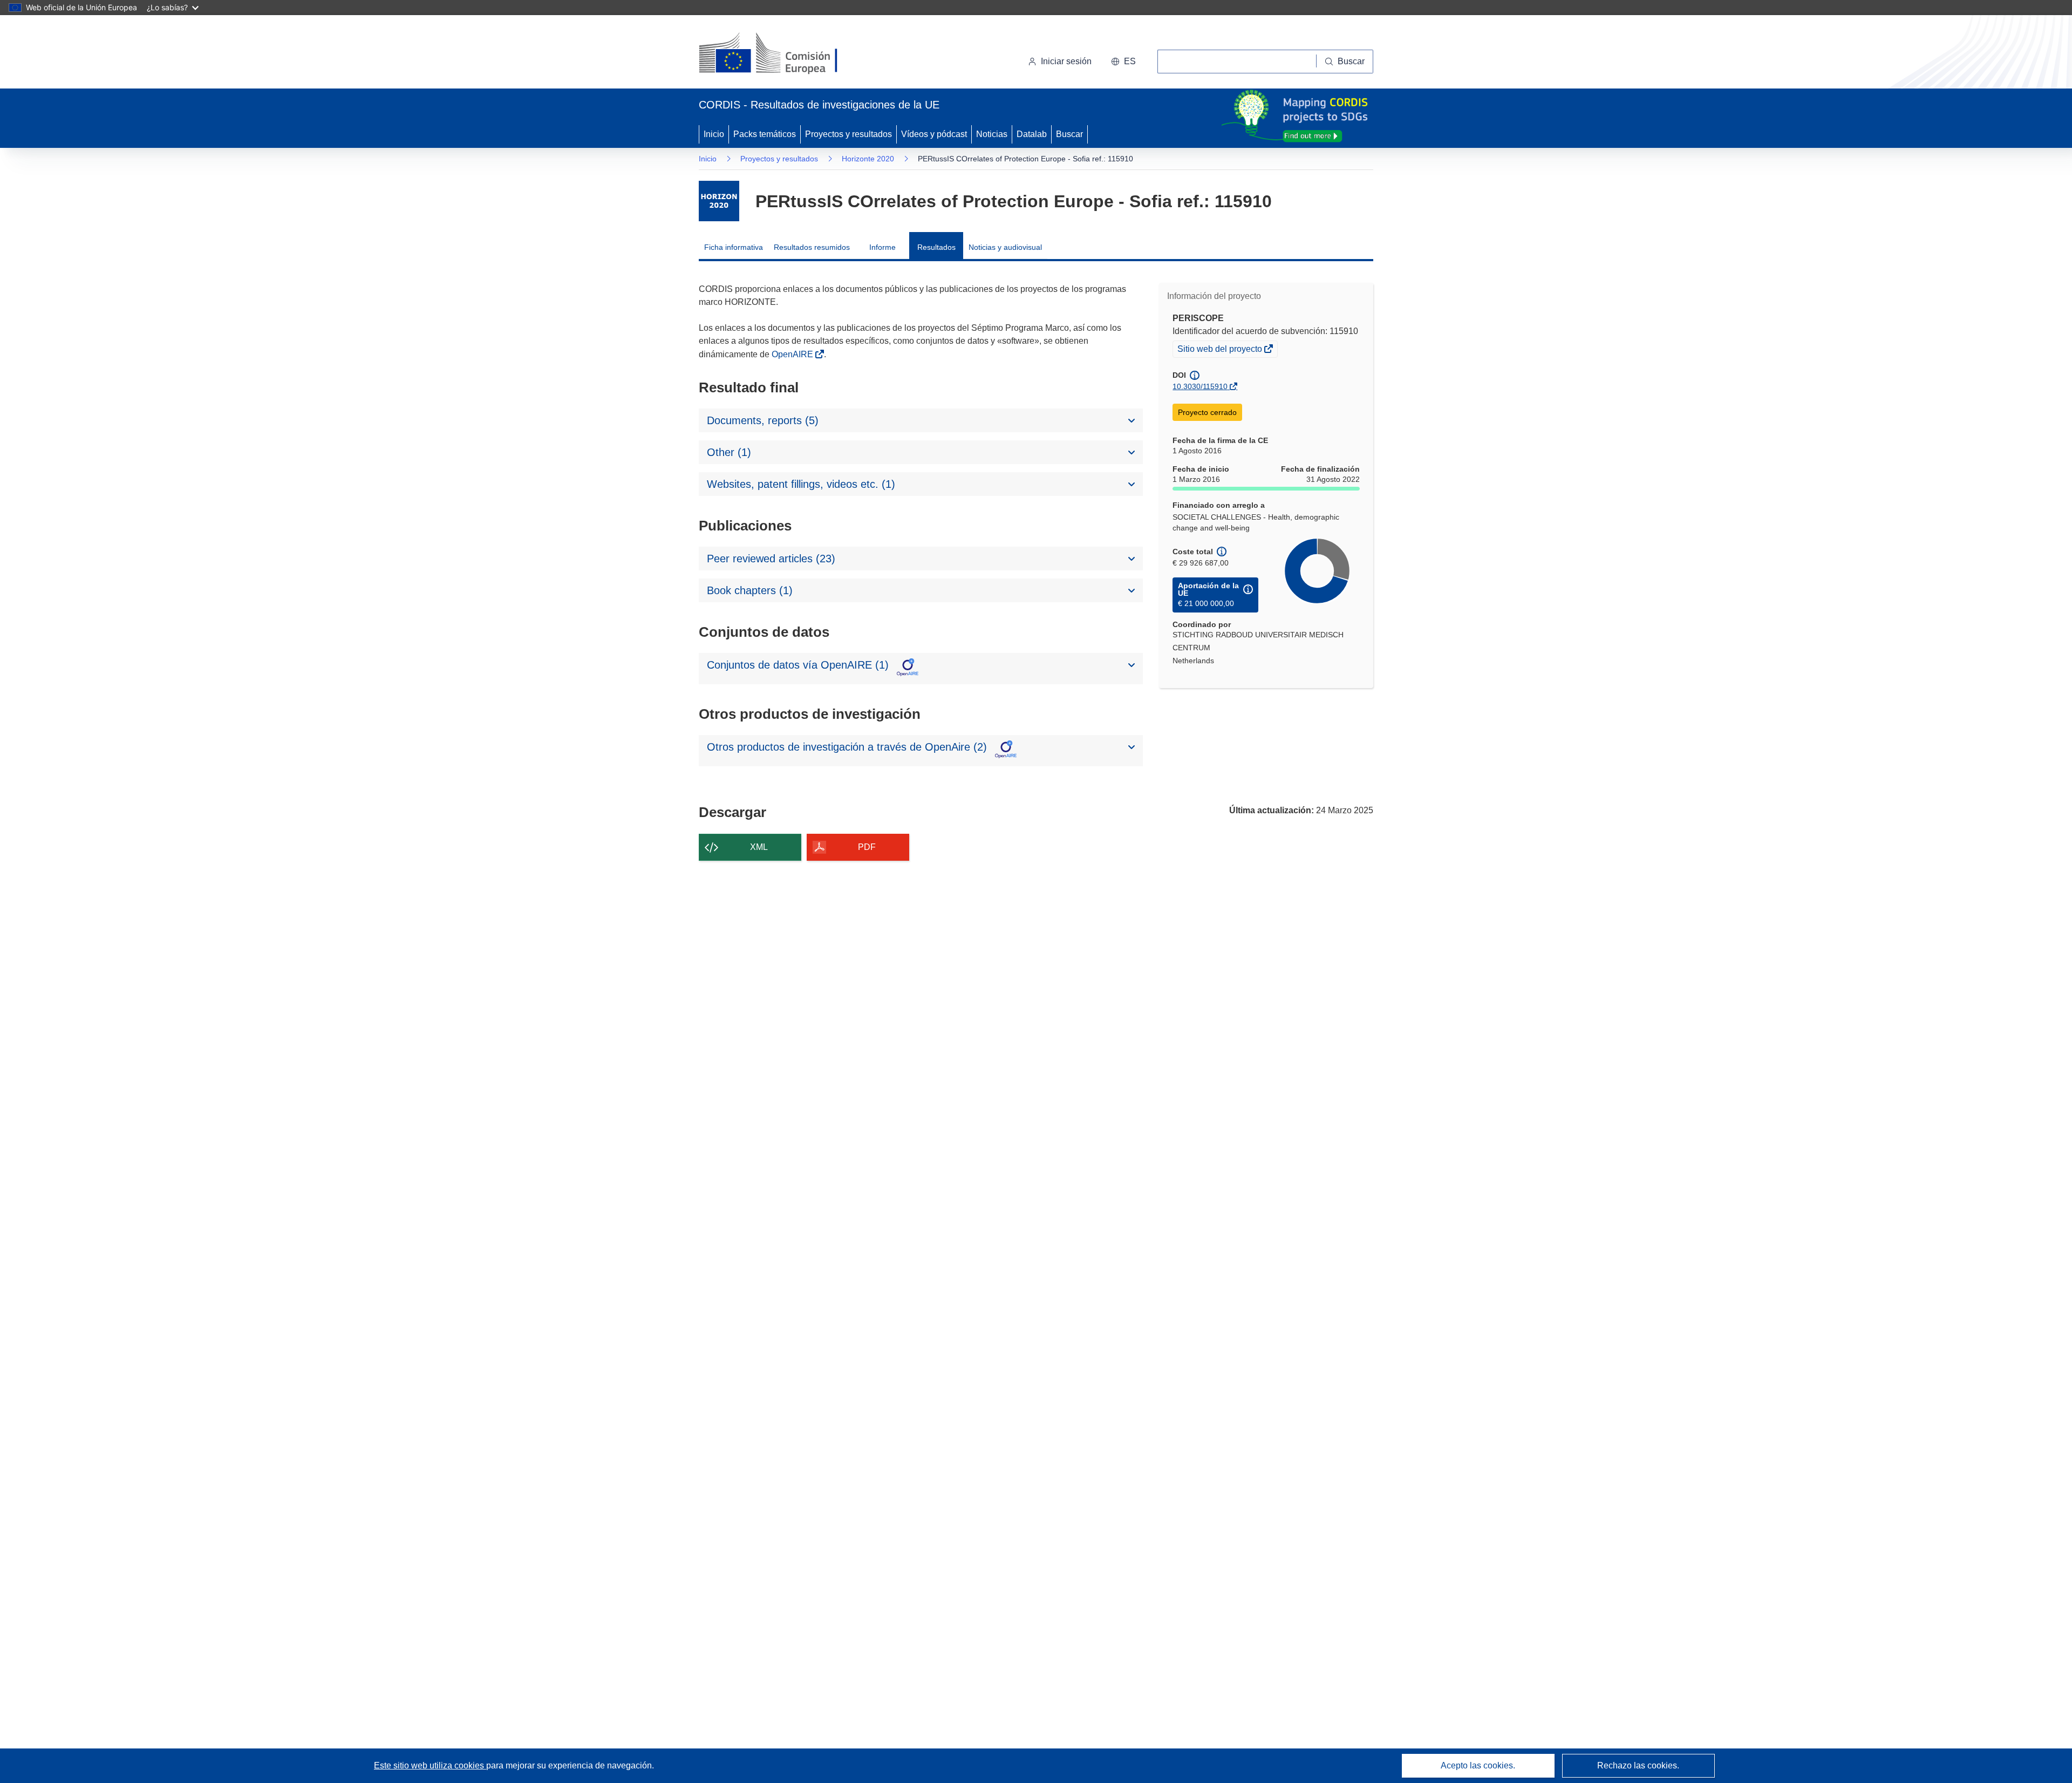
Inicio (714, 134)
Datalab (1032, 134)
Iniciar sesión (1066, 61)
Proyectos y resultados (848, 134)
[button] (1123, 62)
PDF (867, 847)
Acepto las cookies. (1478, 1765)
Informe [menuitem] (882, 247)
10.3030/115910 (1200, 386)
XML (759, 847)
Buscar (1069, 134)
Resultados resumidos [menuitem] (812, 247)
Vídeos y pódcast (934, 134)
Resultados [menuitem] (936, 247)
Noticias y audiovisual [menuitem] (1005, 247)
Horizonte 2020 (868, 159)
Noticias (992, 134)
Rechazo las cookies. (1638, 1765)
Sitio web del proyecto (1221, 350)
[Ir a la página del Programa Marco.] (719, 201)
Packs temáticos (765, 134)
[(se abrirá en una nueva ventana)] (786, 54)
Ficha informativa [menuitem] (734, 247)
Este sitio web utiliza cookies (430, 1765)
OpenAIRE (793, 354)
